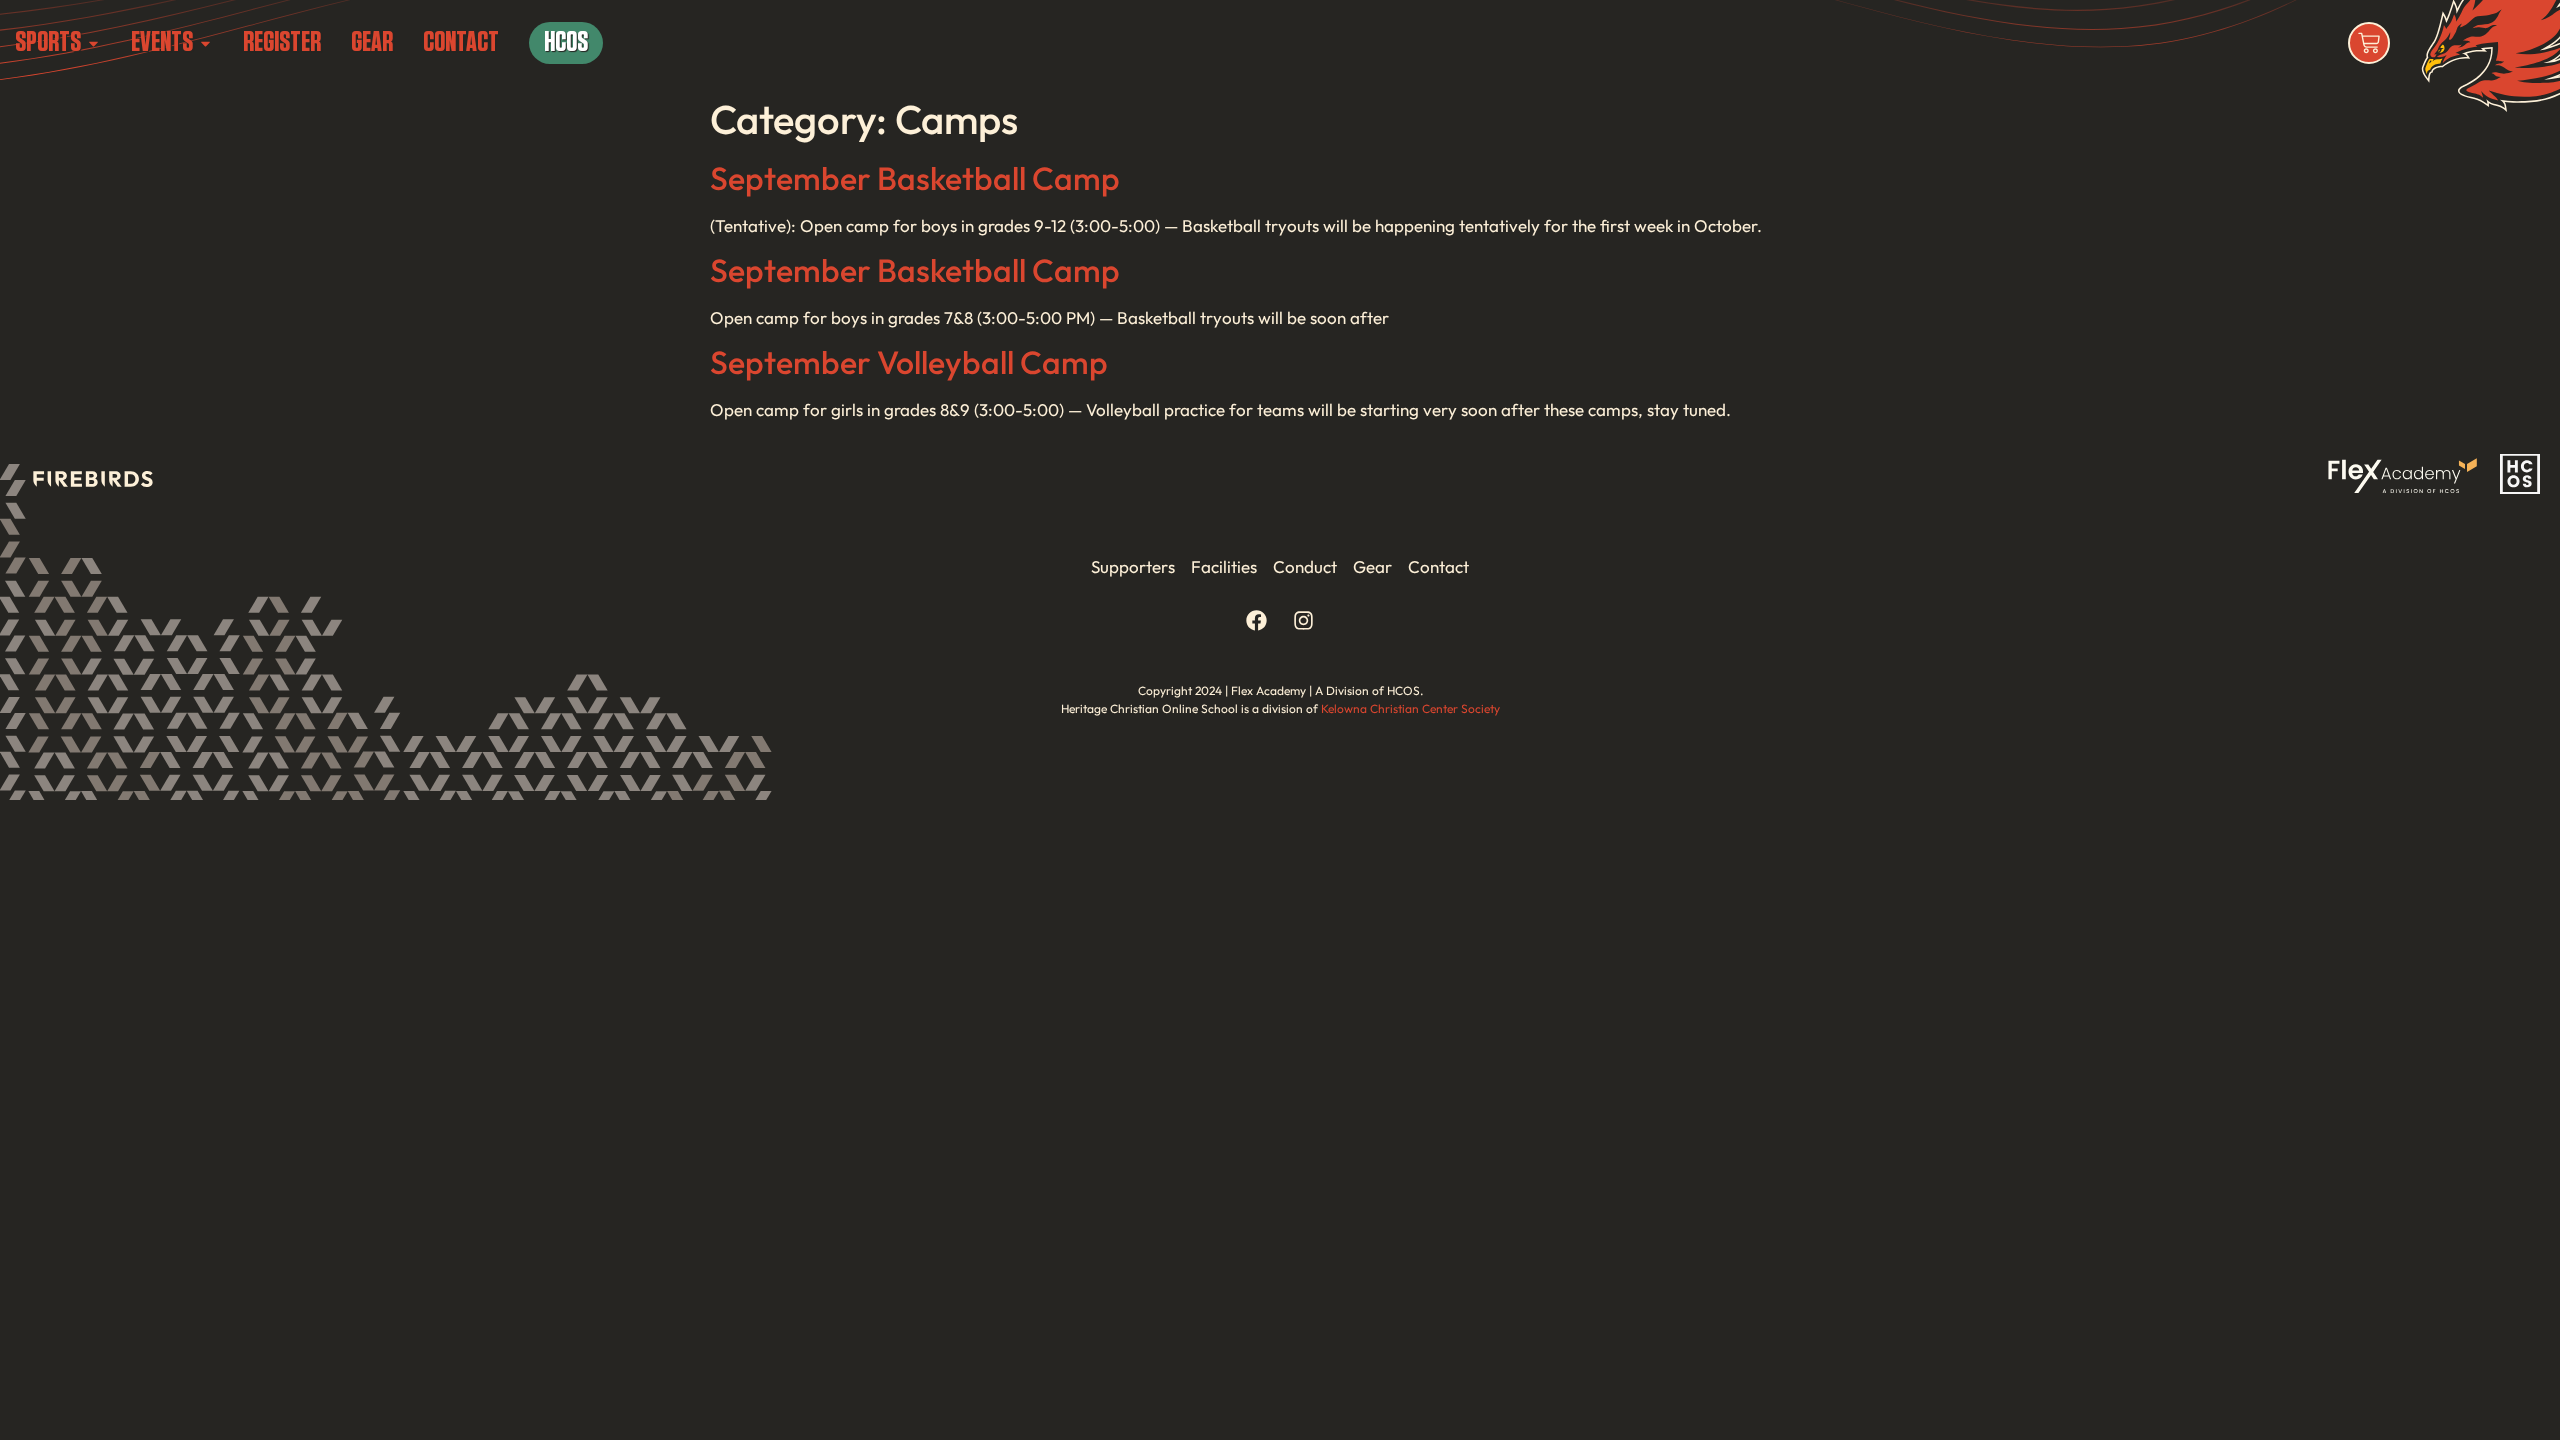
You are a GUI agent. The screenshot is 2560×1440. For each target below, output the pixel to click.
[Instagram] (1304, 621)
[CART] (2369, 43)
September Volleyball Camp (909, 362)
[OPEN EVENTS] (205, 43)
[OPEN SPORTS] (93, 43)
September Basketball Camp (915, 178)
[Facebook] (1257, 621)
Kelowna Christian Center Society (1410, 708)
